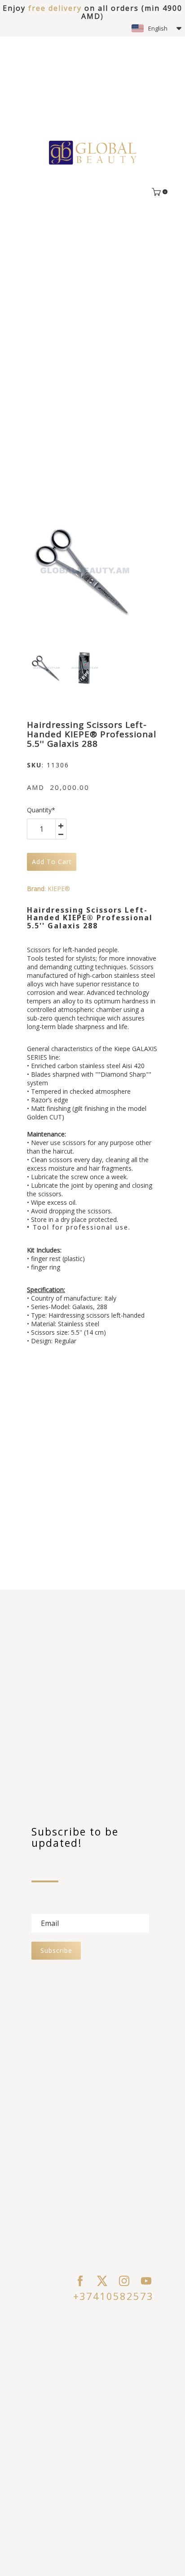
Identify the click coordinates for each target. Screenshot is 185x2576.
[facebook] (80, 2281)
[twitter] (102, 2281)
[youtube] (146, 2281)
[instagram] (124, 2281)
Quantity (41, 810)
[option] (84, 572)
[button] (156, 28)
